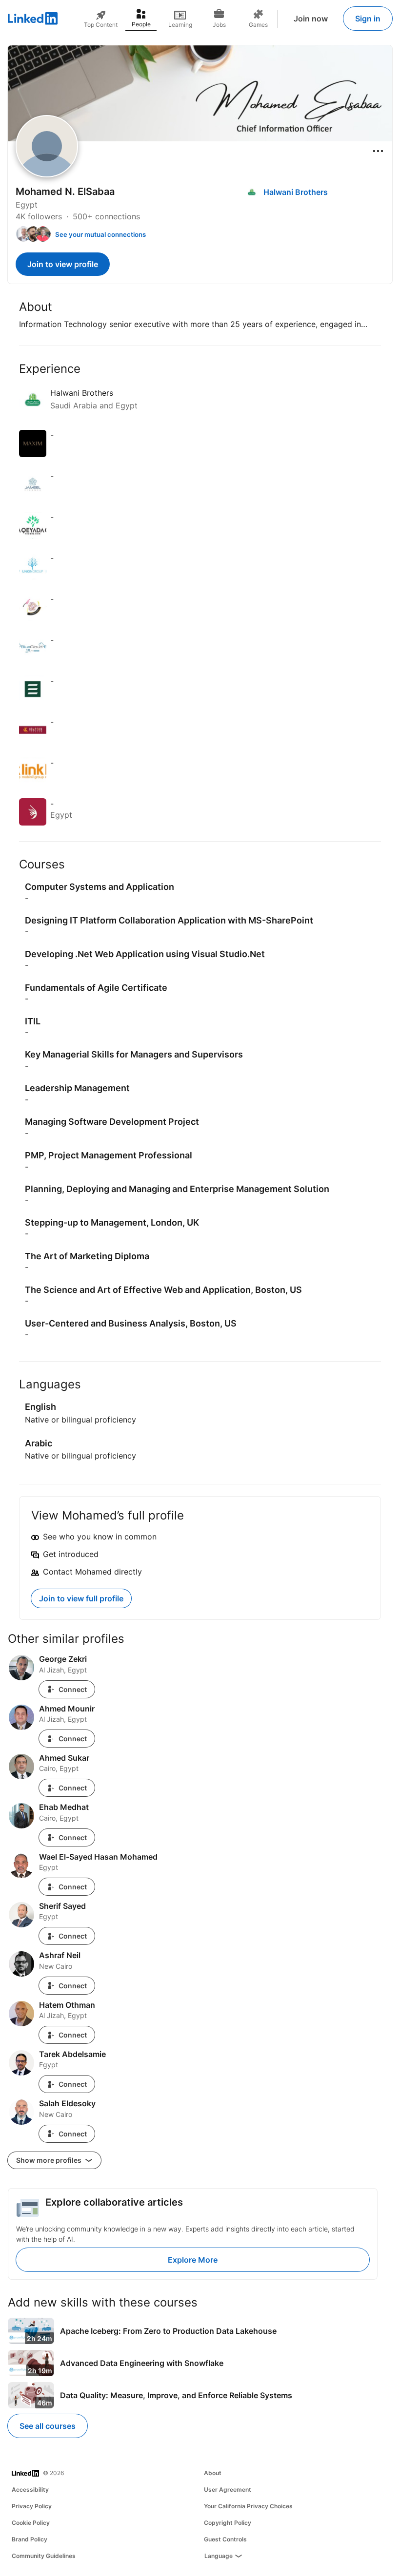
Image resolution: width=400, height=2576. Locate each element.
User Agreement (228, 2489)
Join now (311, 19)
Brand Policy (30, 2539)
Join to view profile (63, 264)
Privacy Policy (32, 2506)
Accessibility (30, 2489)
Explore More (193, 2260)
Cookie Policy (31, 2523)
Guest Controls (225, 2539)
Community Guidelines (44, 2556)
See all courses (48, 2426)
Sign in (368, 19)
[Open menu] (378, 151)
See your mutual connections (100, 234)
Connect (73, 1689)
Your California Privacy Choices (248, 2506)
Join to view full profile (81, 1598)
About (213, 2473)
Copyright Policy (228, 2523)
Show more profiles (50, 2160)
